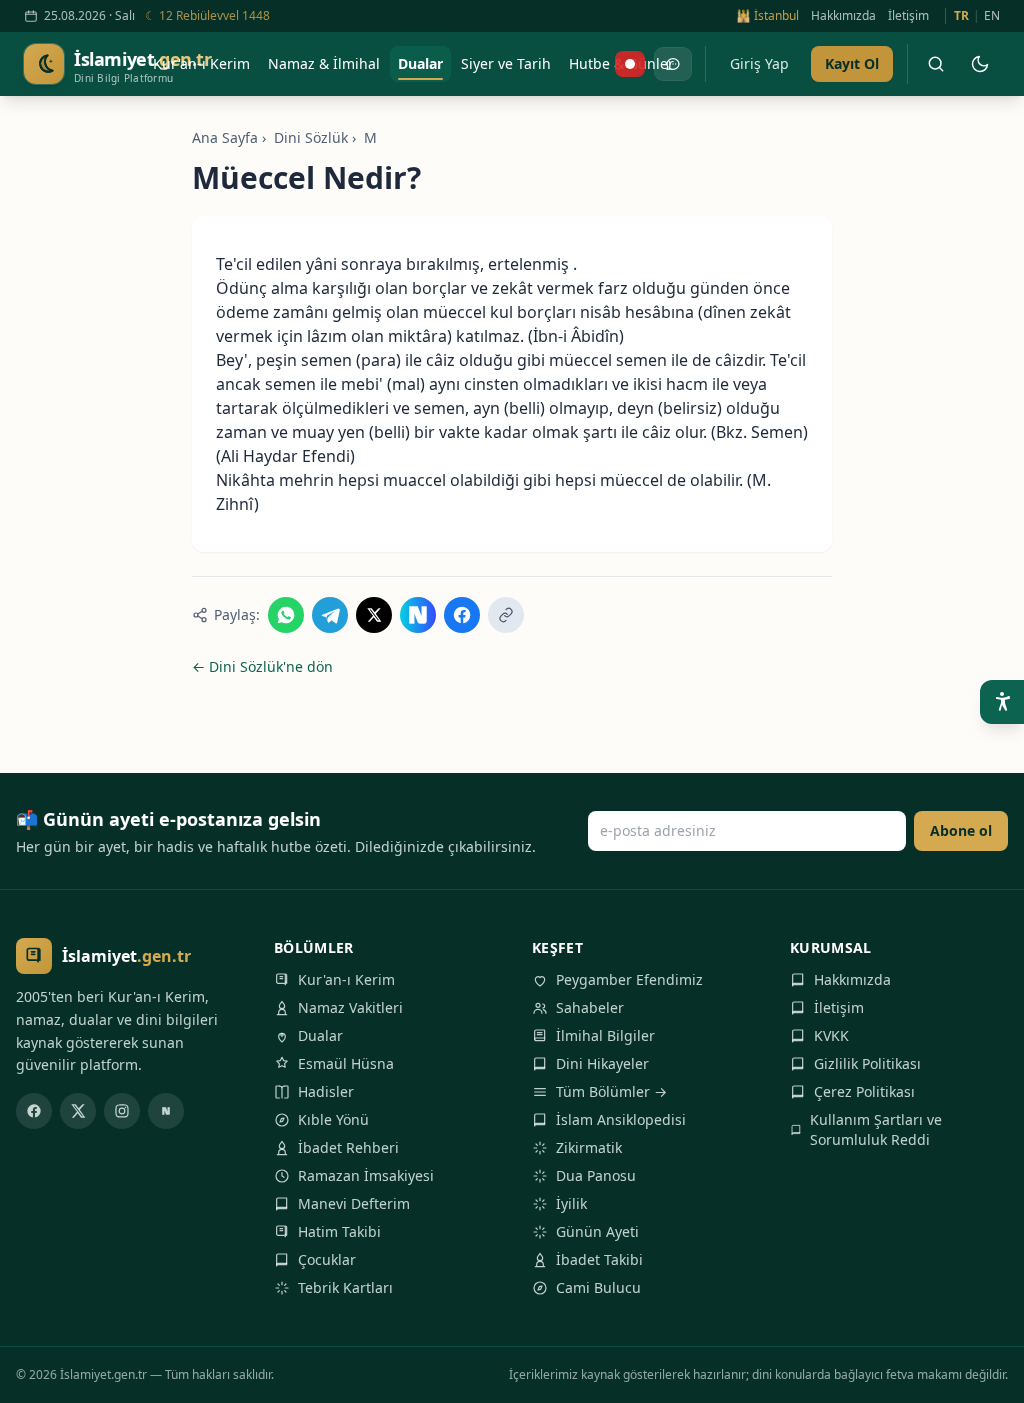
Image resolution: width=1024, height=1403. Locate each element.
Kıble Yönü (333, 1119)
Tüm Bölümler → (611, 1091)
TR (961, 16)
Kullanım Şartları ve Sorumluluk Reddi (876, 1129)
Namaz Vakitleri (350, 1007)
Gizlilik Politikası (867, 1063)
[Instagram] (122, 1111)
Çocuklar (327, 1259)
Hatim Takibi (339, 1231)
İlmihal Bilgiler (605, 1035)
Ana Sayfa (225, 137)
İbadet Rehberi (348, 1147)
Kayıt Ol (852, 63)
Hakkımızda (843, 16)
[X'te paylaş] (374, 615)
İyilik (571, 1203)
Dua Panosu (596, 1175)
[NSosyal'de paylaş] (418, 615)
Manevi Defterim (354, 1203)
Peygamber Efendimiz (629, 979)
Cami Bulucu (598, 1287)
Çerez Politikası (864, 1091)
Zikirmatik (589, 1147)
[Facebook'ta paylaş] (462, 615)
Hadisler (326, 1091)
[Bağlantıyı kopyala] (506, 615)
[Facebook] (34, 1111)
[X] (78, 1111)
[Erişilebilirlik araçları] (1002, 702)
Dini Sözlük (311, 137)
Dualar (320, 1035)
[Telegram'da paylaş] (330, 615)
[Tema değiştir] (980, 64)
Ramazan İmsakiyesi (366, 1175)
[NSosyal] (166, 1111)
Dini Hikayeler (602, 1063)
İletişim (908, 16)
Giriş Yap (759, 63)
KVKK (831, 1035)
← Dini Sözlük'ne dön (262, 666)
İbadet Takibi (599, 1259)
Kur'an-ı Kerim (346, 979)
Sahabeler (590, 1007)
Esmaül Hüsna (346, 1063)
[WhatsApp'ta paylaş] (286, 615)
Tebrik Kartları (345, 1287)
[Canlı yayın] (630, 64)
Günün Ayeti (597, 1231)
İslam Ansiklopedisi (621, 1119)
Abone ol (961, 830)
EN (992, 16)
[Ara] (936, 64)
